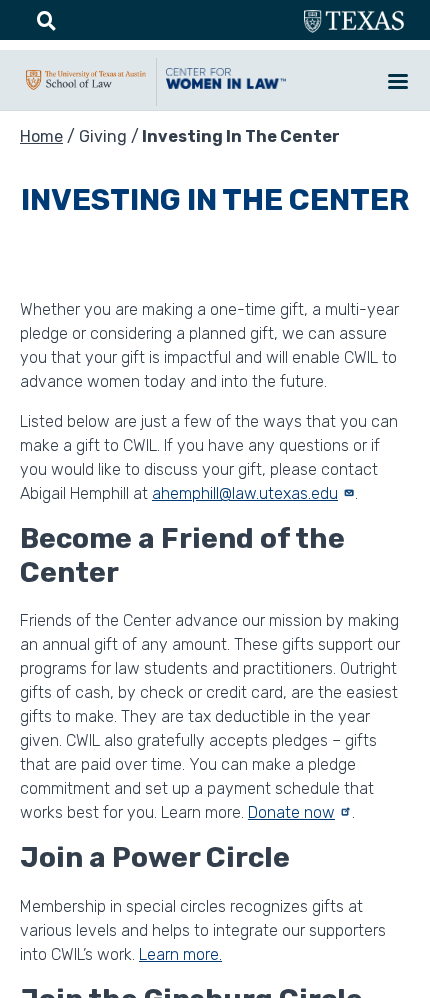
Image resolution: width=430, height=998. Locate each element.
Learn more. (180, 954)
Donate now (291, 812)
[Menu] (397, 83)
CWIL (226, 89)
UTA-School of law (86, 90)
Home (41, 136)
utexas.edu (354, 22)
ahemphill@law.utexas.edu (245, 493)
